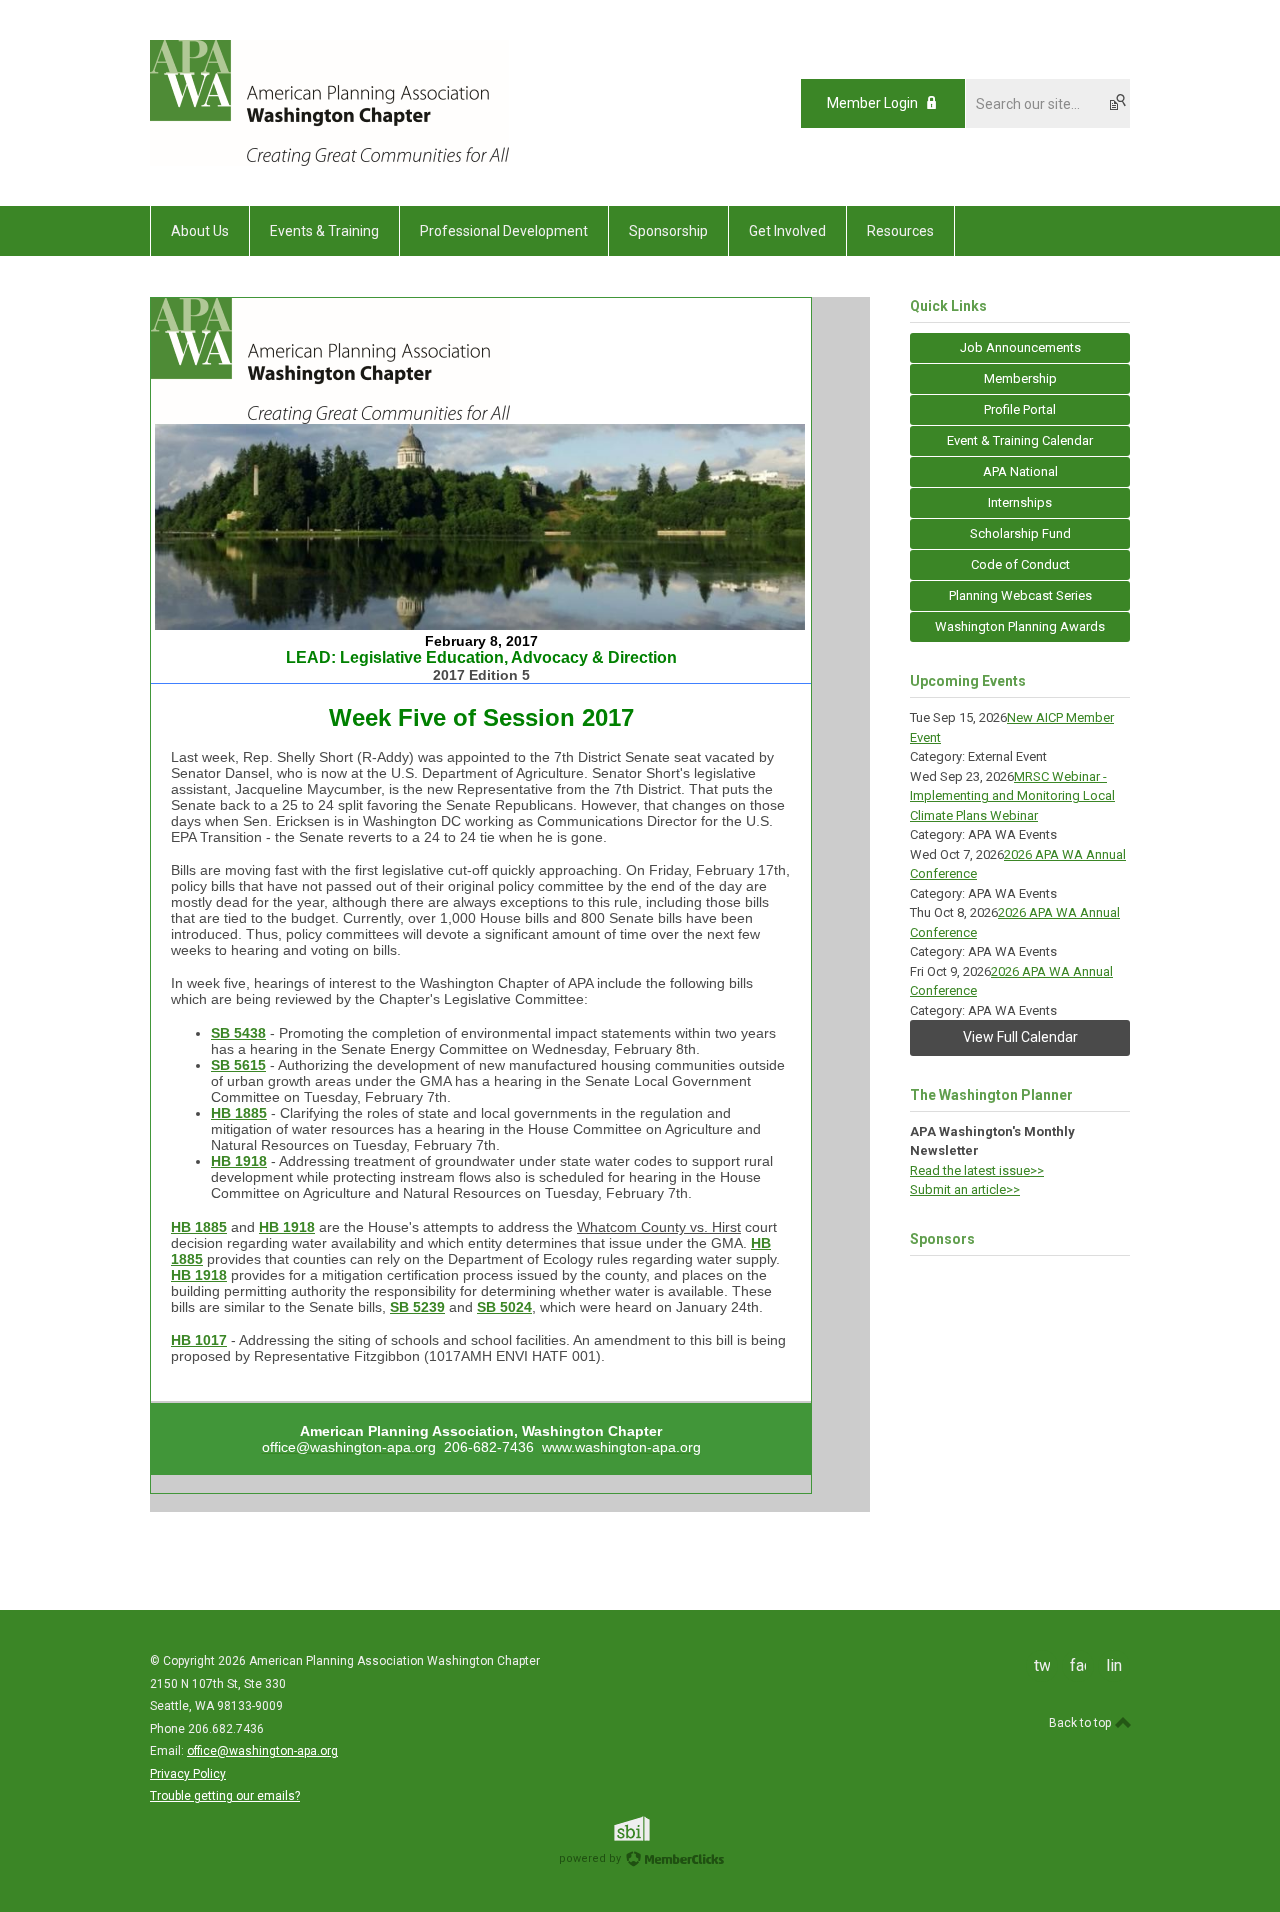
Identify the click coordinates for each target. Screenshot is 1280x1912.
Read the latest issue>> (977, 1170)
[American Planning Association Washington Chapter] (329, 161)
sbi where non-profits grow (658, 1828)
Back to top (1081, 1723)
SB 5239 (417, 1307)
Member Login (872, 103)
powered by (591, 1858)
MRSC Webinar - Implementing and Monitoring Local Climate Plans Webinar (1012, 796)
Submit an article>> (965, 1189)
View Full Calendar (1020, 1037)
